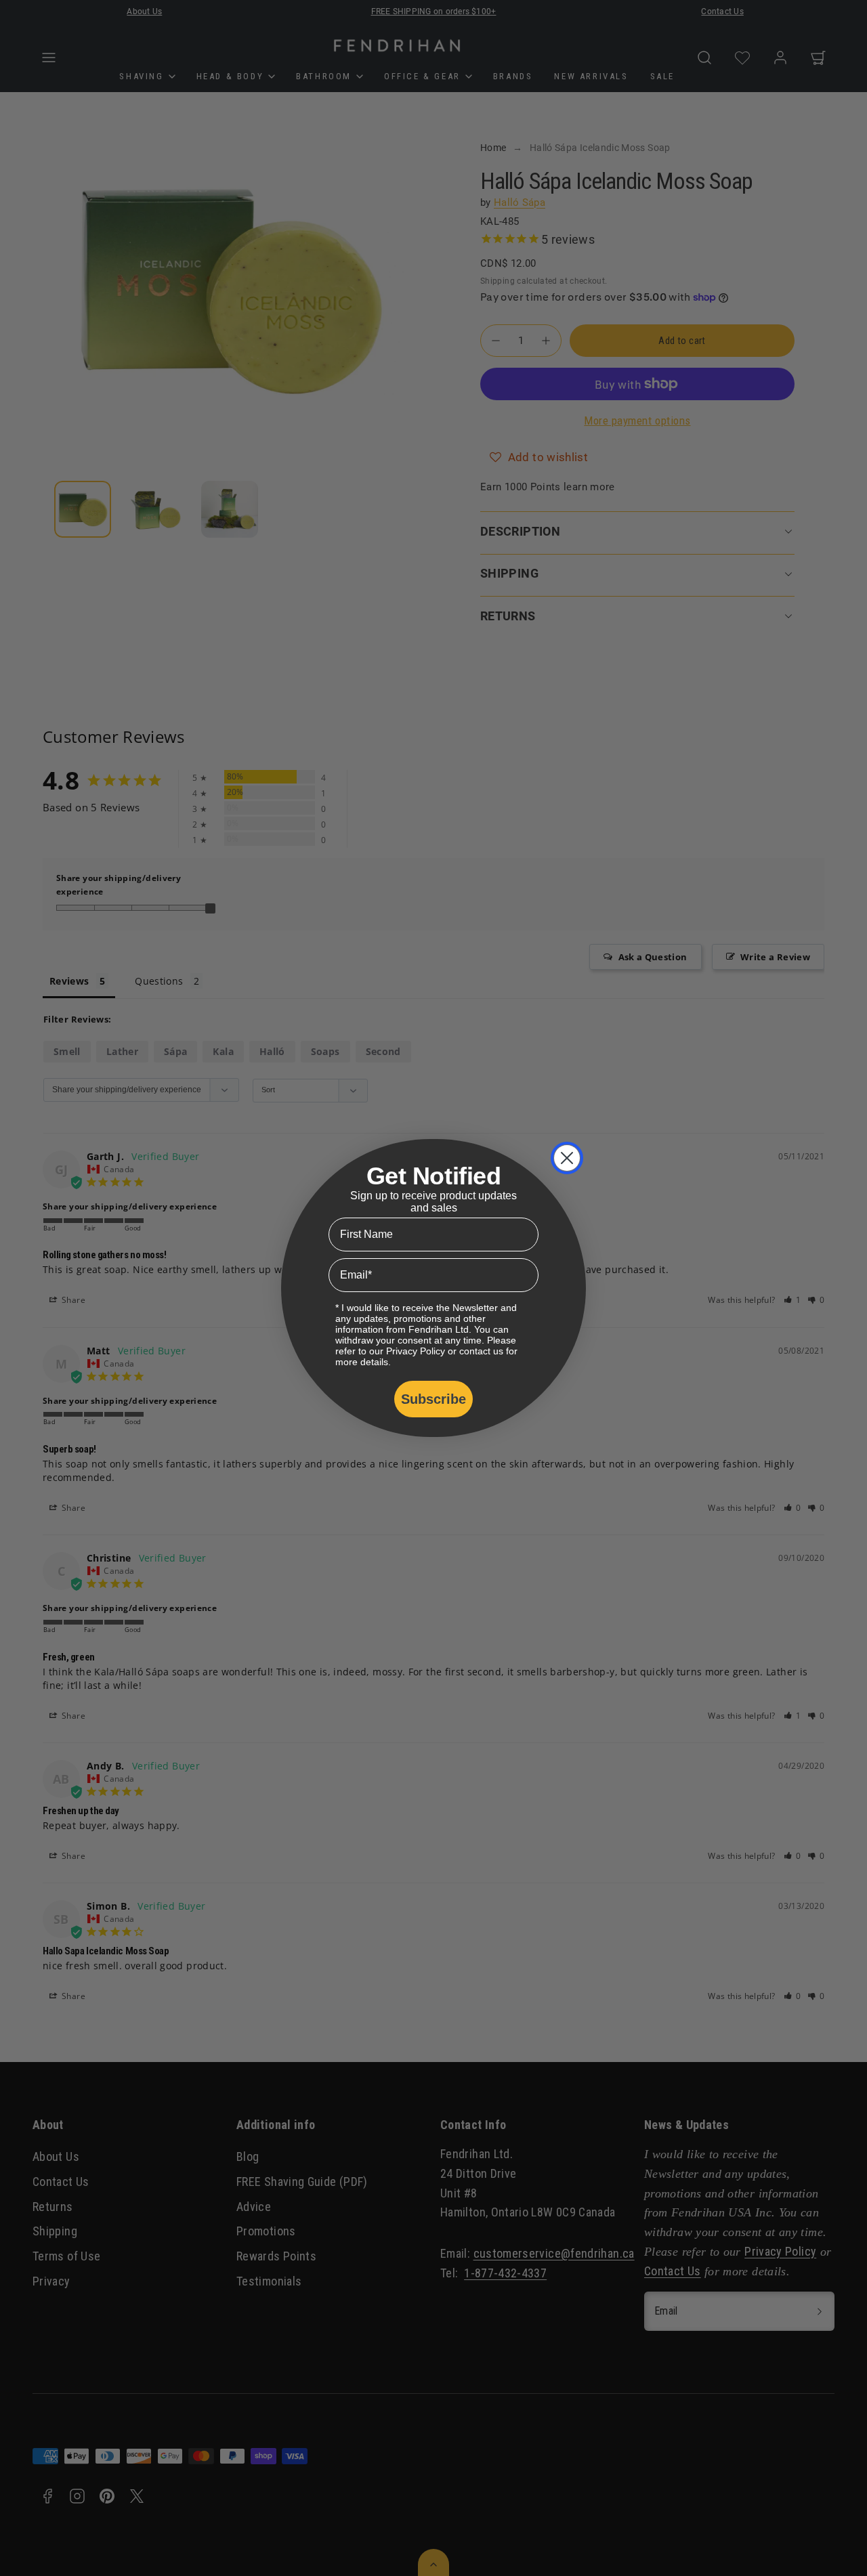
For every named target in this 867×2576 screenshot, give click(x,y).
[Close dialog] (567, 1158)
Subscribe (433, 1399)
